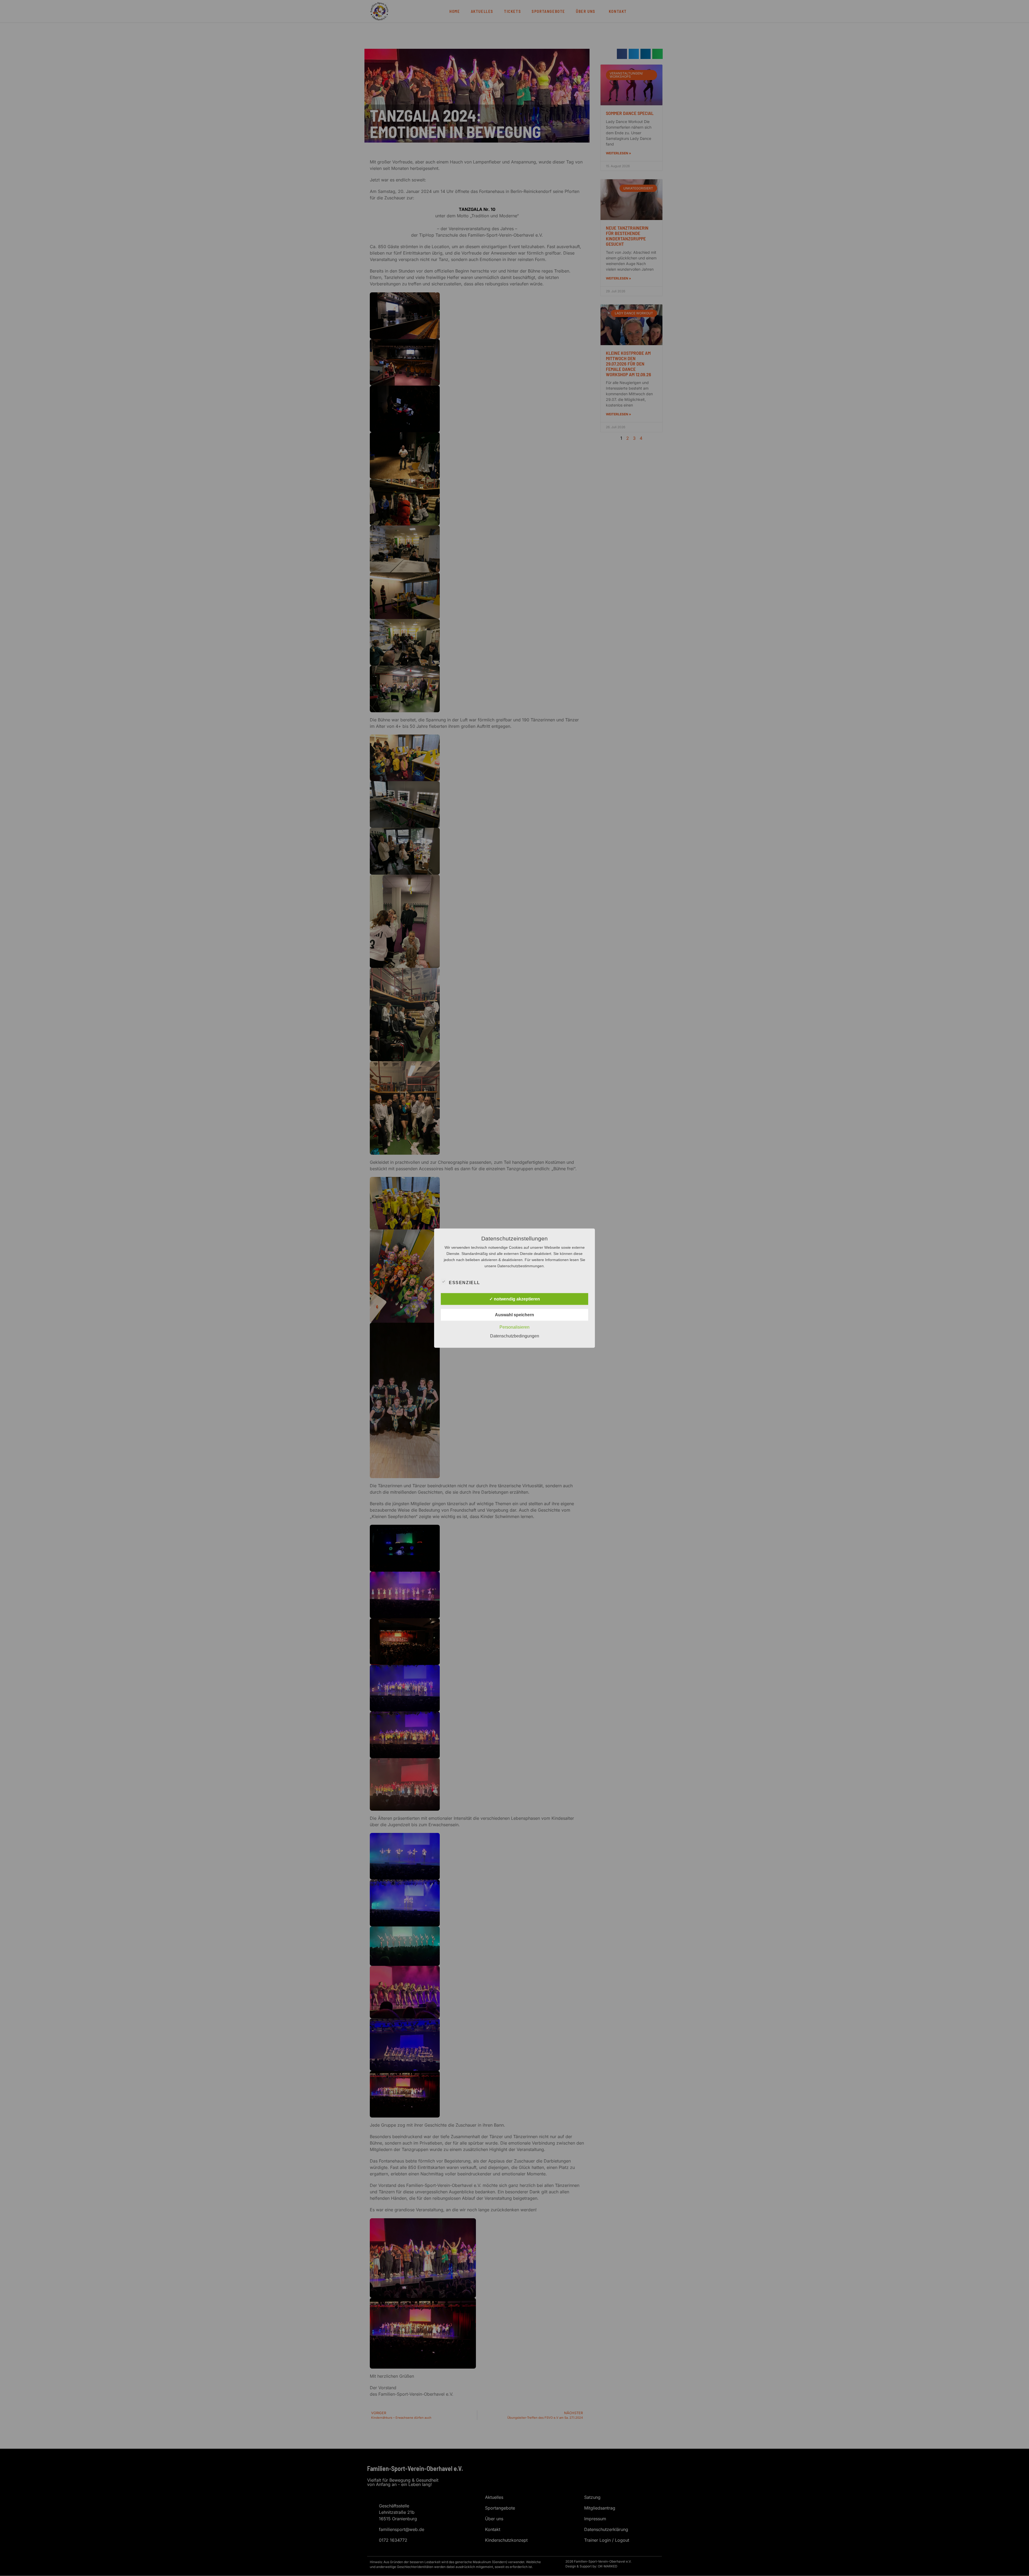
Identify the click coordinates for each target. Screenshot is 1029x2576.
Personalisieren (514, 1327)
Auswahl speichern (514, 1315)
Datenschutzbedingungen (515, 1336)
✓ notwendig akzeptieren (515, 1299)
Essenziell (465, 1282)
